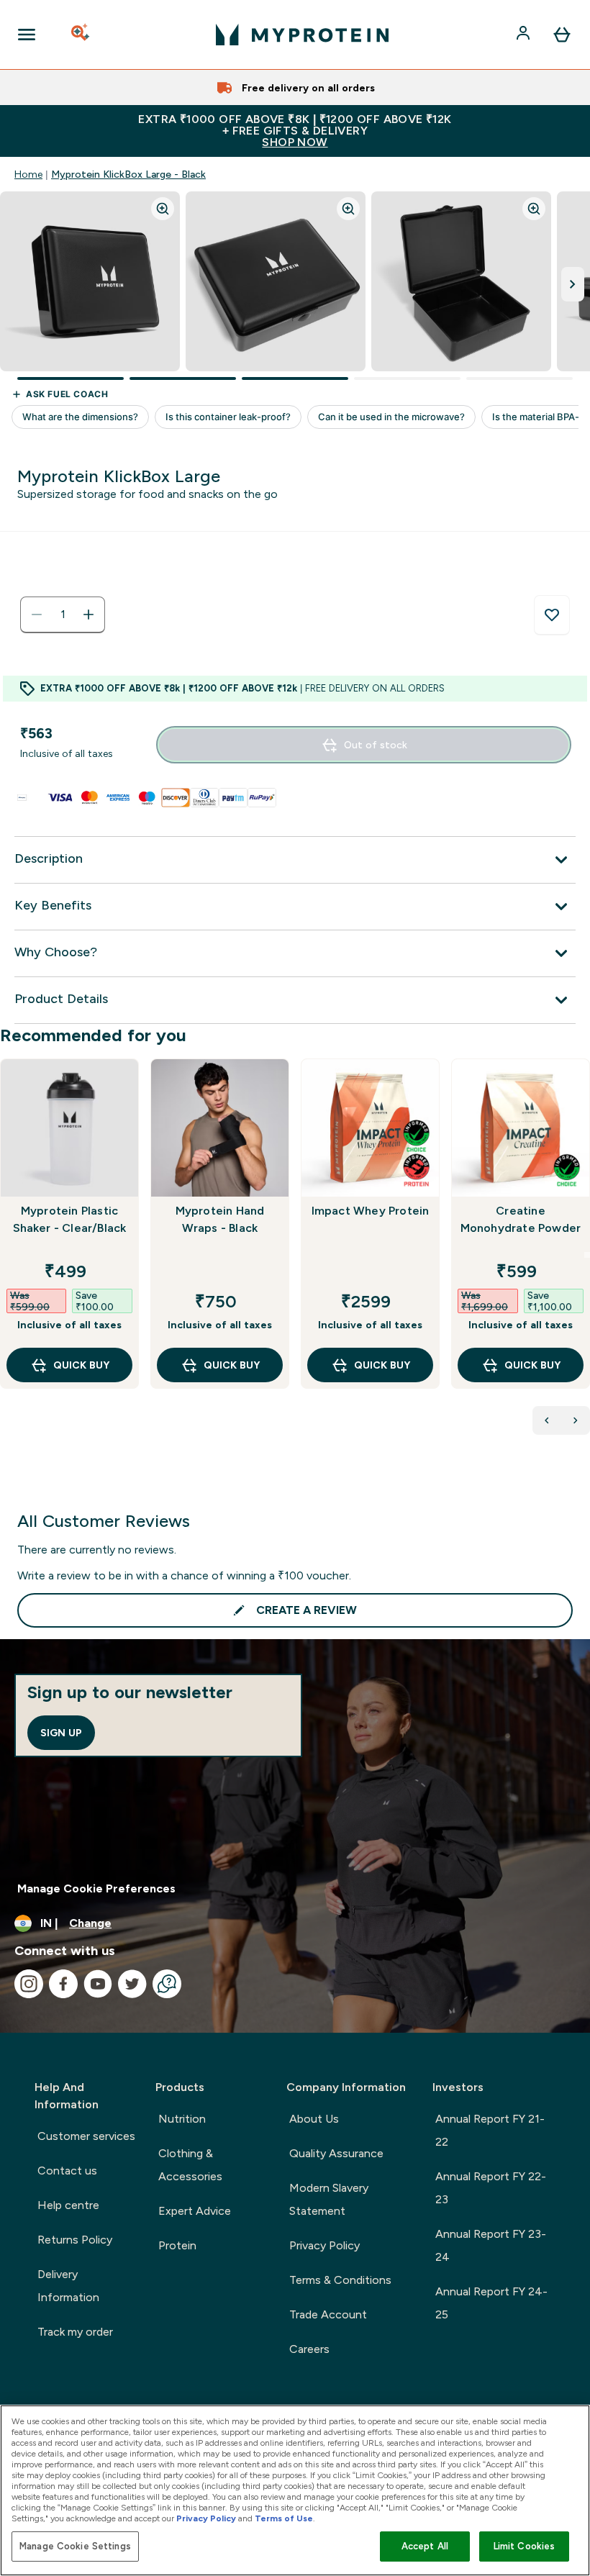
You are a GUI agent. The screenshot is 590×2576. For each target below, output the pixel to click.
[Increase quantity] (88, 614)
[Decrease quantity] (37, 614)
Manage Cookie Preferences (96, 1888)
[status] (63, 614)
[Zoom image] (163, 209)
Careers (309, 2349)
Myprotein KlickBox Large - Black (128, 174)
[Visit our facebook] (63, 1984)
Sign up (61, 1733)
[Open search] (81, 35)
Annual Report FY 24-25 (491, 2303)
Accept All (425, 2546)
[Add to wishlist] (552, 615)
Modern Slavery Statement (329, 2199)
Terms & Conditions (340, 2280)
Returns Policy (75, 2240)
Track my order (75, 2332)
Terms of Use (284, 2518)
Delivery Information (68, 2286)
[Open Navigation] (27, 35)
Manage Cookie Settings (75, 2546)
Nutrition (182, 2119)
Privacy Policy (324, 2245)
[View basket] (562, 35)
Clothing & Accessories (190, 2165)
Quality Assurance (336, 2153)
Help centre (68, 2205)
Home (28, 174)
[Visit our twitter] (132, 1984)
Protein (177, 2245)
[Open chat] (167, 1984)
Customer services (86, 2136)
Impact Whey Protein (371, 1211)
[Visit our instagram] (29, 1984)
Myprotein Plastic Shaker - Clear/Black (70, 1219)
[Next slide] (587, 1255)
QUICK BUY (81, 1365)
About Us (314, 2119)
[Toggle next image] (573, 284)
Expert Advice (195, 2211)
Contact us (67, 2171)
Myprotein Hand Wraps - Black (220, 1219)
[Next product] (576, 1420)
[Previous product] (547, 1420)
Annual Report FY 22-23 (491, 2188)
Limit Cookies (525, 2546)
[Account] (525, 35)
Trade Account (328, 2314)
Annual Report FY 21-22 (490, 2130)
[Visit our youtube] (98, 1984)
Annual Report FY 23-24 (491, 2245)
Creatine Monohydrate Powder (521, 1219)
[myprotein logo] (302, 35)
